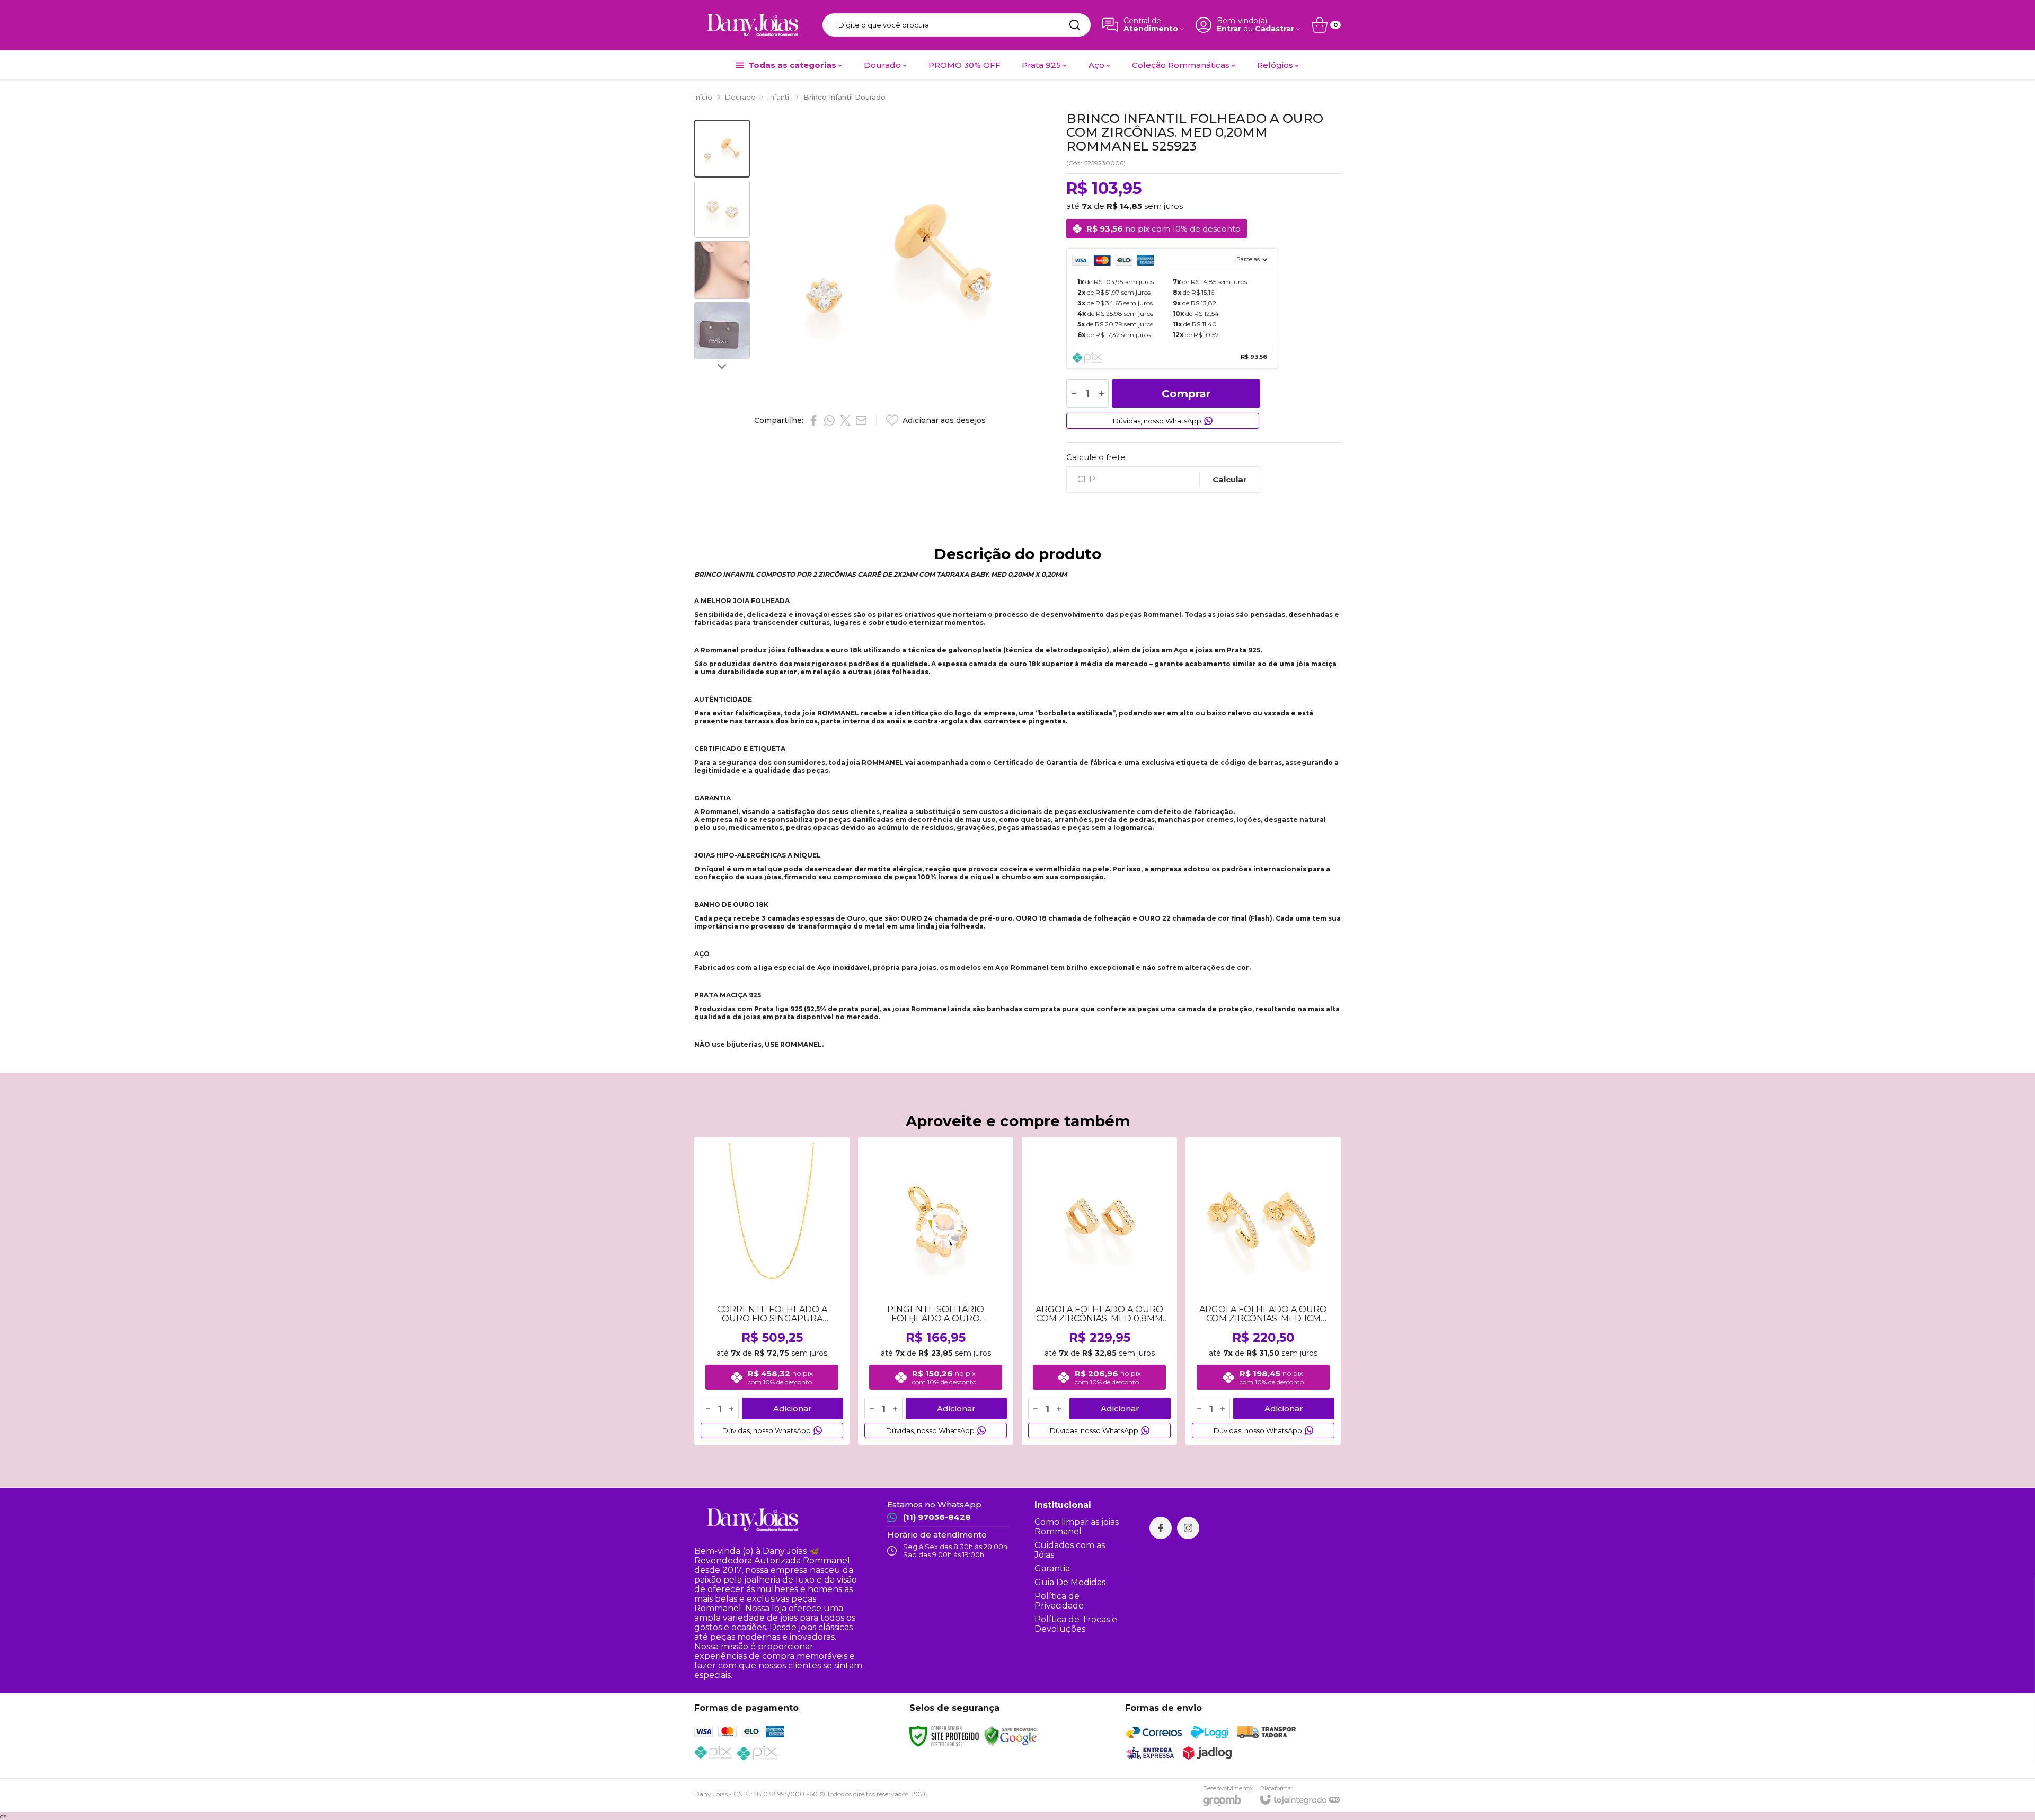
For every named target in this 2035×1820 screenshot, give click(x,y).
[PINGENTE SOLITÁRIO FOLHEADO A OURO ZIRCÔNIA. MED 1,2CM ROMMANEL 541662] (936, 1291)
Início (703, 97)
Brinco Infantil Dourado (844, 97)
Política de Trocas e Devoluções (1076, 1624)
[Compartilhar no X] (845, 420)
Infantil (780, 97)
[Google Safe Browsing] (1011, 1735)
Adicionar (793, 1408)
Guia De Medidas (1070, 1582)
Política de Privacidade (1059, 1601)
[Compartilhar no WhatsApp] (829, 420)
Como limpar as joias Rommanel (1077, 1527)
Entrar (1229, 29)
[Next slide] (722, 366)
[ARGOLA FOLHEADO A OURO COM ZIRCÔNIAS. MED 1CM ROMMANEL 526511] (1263, 1291)
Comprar (1186, 394)
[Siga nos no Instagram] (1188, 1528)
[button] (722, 149)
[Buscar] (1075, 25)
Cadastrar (1275, 29)
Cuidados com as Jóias (1070, 1550)
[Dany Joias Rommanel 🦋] (753, 25)
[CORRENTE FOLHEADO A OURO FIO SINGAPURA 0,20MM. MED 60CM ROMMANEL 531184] (772, 1291)
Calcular (1230, 479)
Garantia (1052, 1569)
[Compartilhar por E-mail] (861, 420)
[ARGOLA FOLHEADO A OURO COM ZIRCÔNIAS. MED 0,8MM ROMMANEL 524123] (1099, 1291)
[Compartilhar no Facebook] (813, 420)
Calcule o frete (1096, 457)
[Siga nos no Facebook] (1161, 1528)
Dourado (740, 97)
